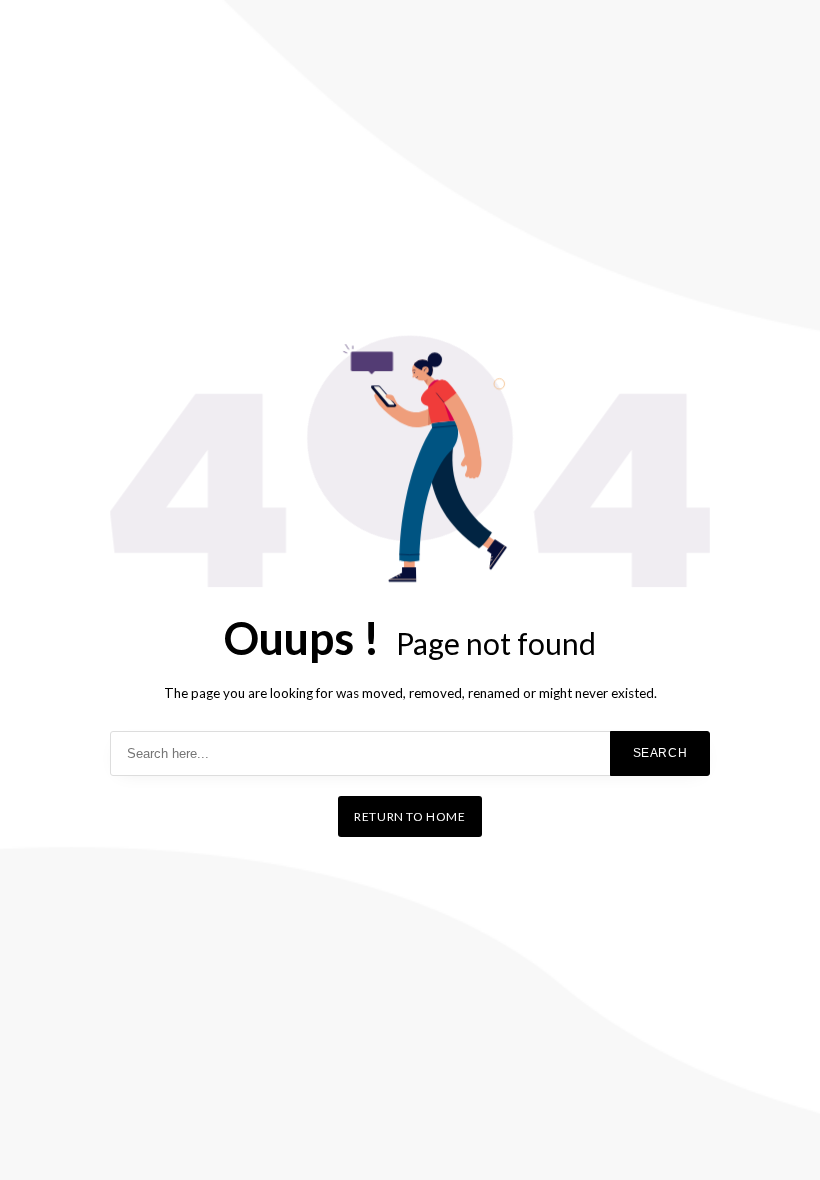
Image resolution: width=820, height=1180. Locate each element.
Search (660, 753)
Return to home (409, 816)
